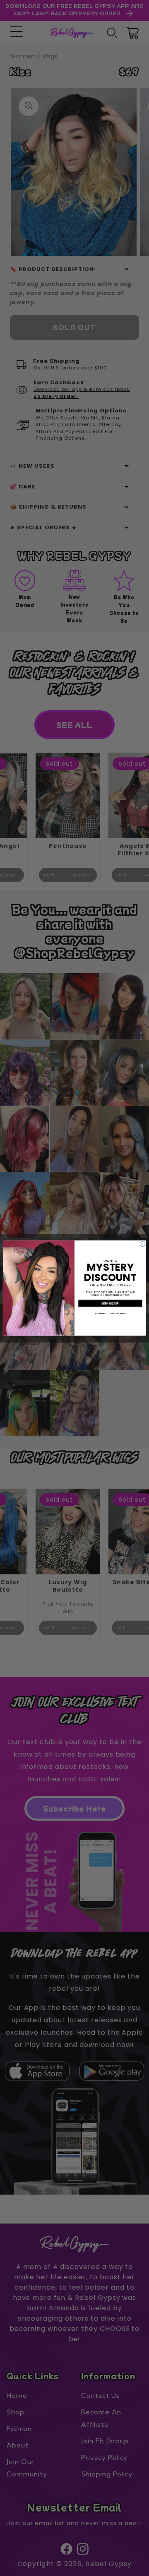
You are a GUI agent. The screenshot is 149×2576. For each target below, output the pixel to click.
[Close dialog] (142, 1244)
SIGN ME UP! (110, 1303)
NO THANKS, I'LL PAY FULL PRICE (110, 1313)
